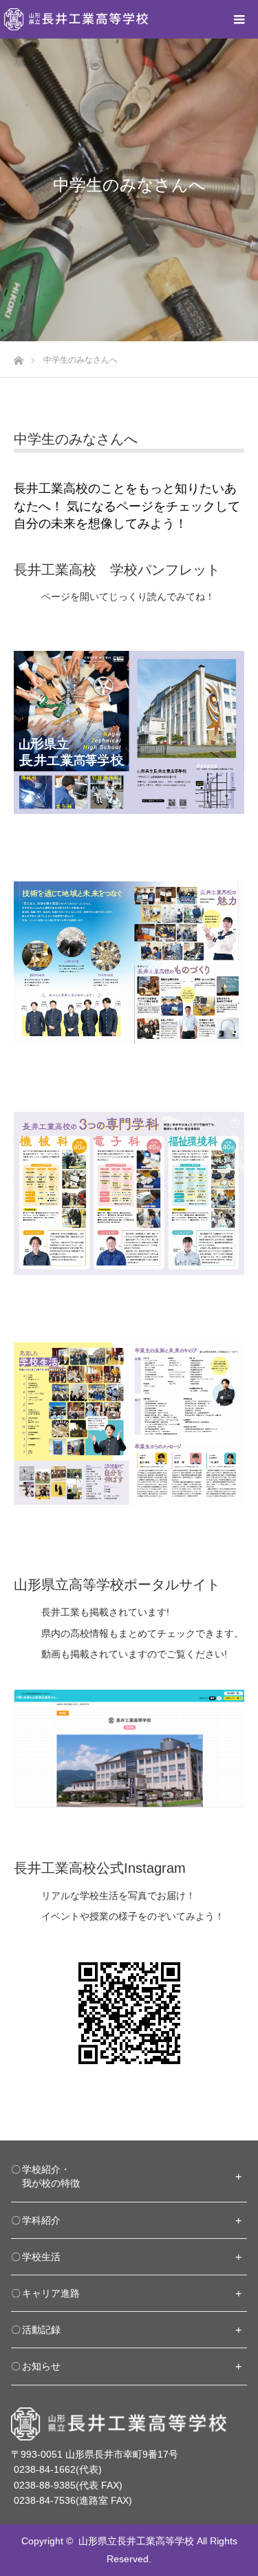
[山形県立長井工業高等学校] (76, 19)
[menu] (239, 19)
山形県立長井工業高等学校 (136, 2541)
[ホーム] (18, 357)
